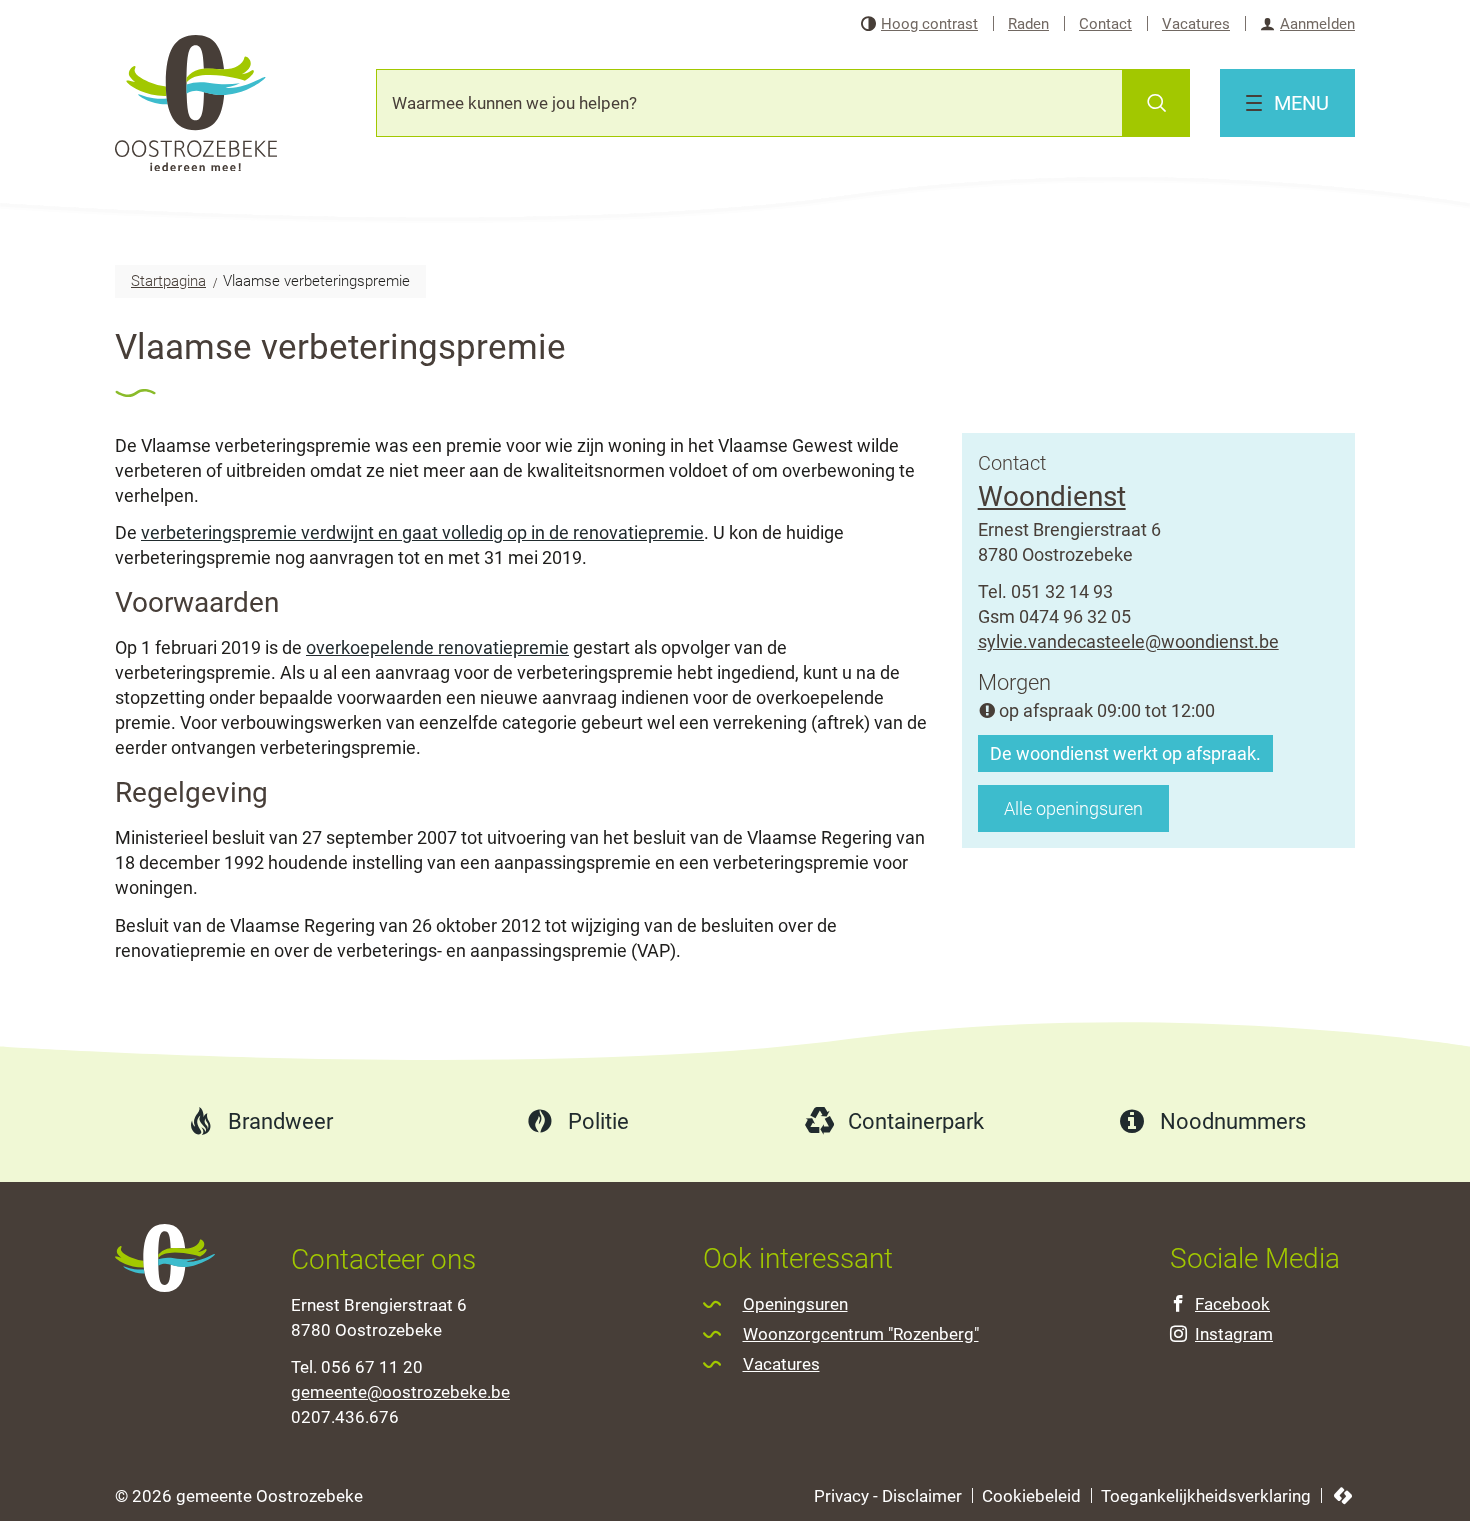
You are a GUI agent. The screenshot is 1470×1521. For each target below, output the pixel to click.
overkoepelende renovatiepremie (437, 647)
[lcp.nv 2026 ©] (1343, 1496)
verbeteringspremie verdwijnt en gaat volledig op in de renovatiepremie (422, 532)
